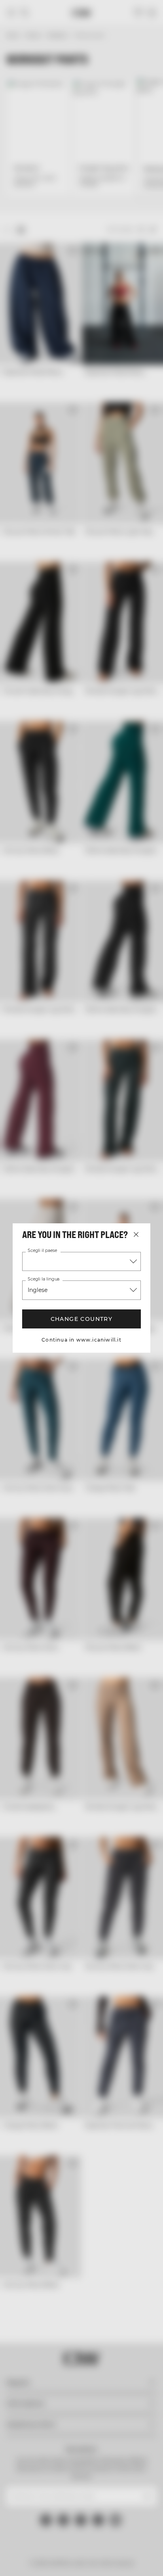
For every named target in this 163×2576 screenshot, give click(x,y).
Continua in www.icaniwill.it (81, 1340)
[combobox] (81, 1261)
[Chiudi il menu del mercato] (136, 1234)
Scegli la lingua (43, 1279)
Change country (81, 1319)
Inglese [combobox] (38, 1290)
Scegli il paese (42, 1251)
